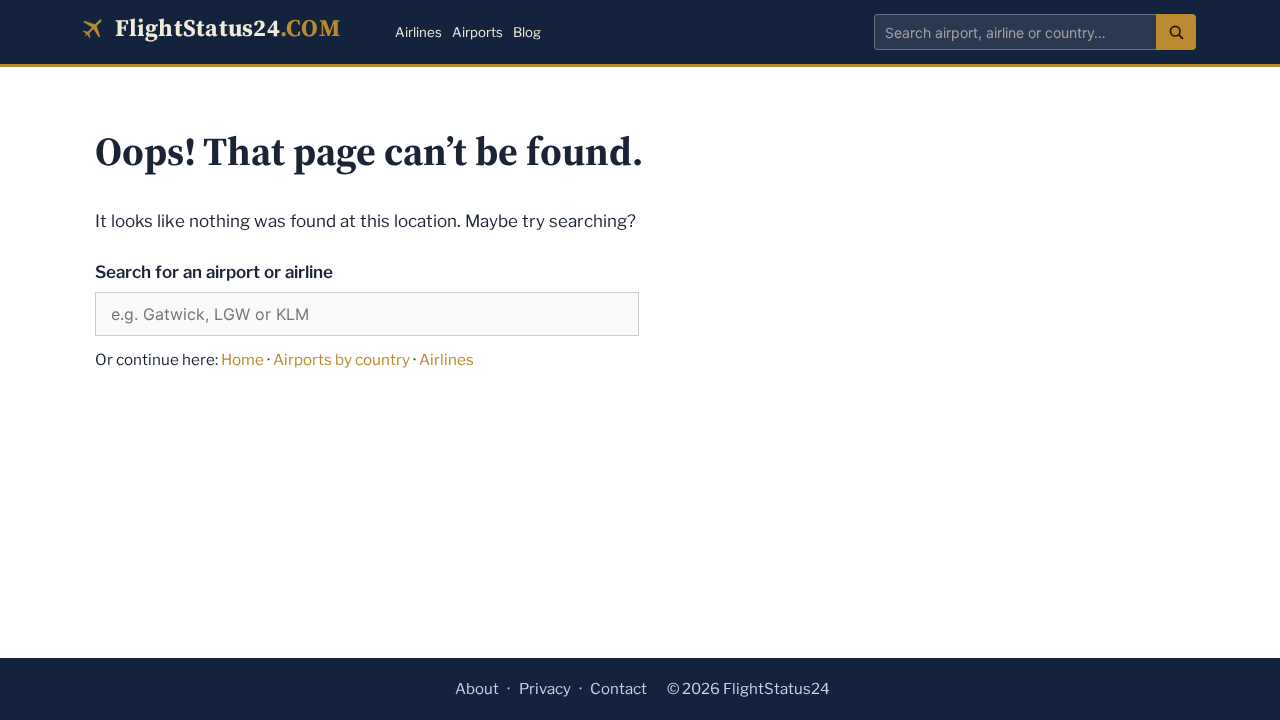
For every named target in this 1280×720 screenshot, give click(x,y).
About (477, 689)
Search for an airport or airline (214, 272)
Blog (527, 32)
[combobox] (1015, 32)
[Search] (1176, 32)
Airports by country (341, 359)
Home (242, 359)
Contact (618, 689)
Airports (477, 32)
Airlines (418, 32)
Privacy (545, 689)
